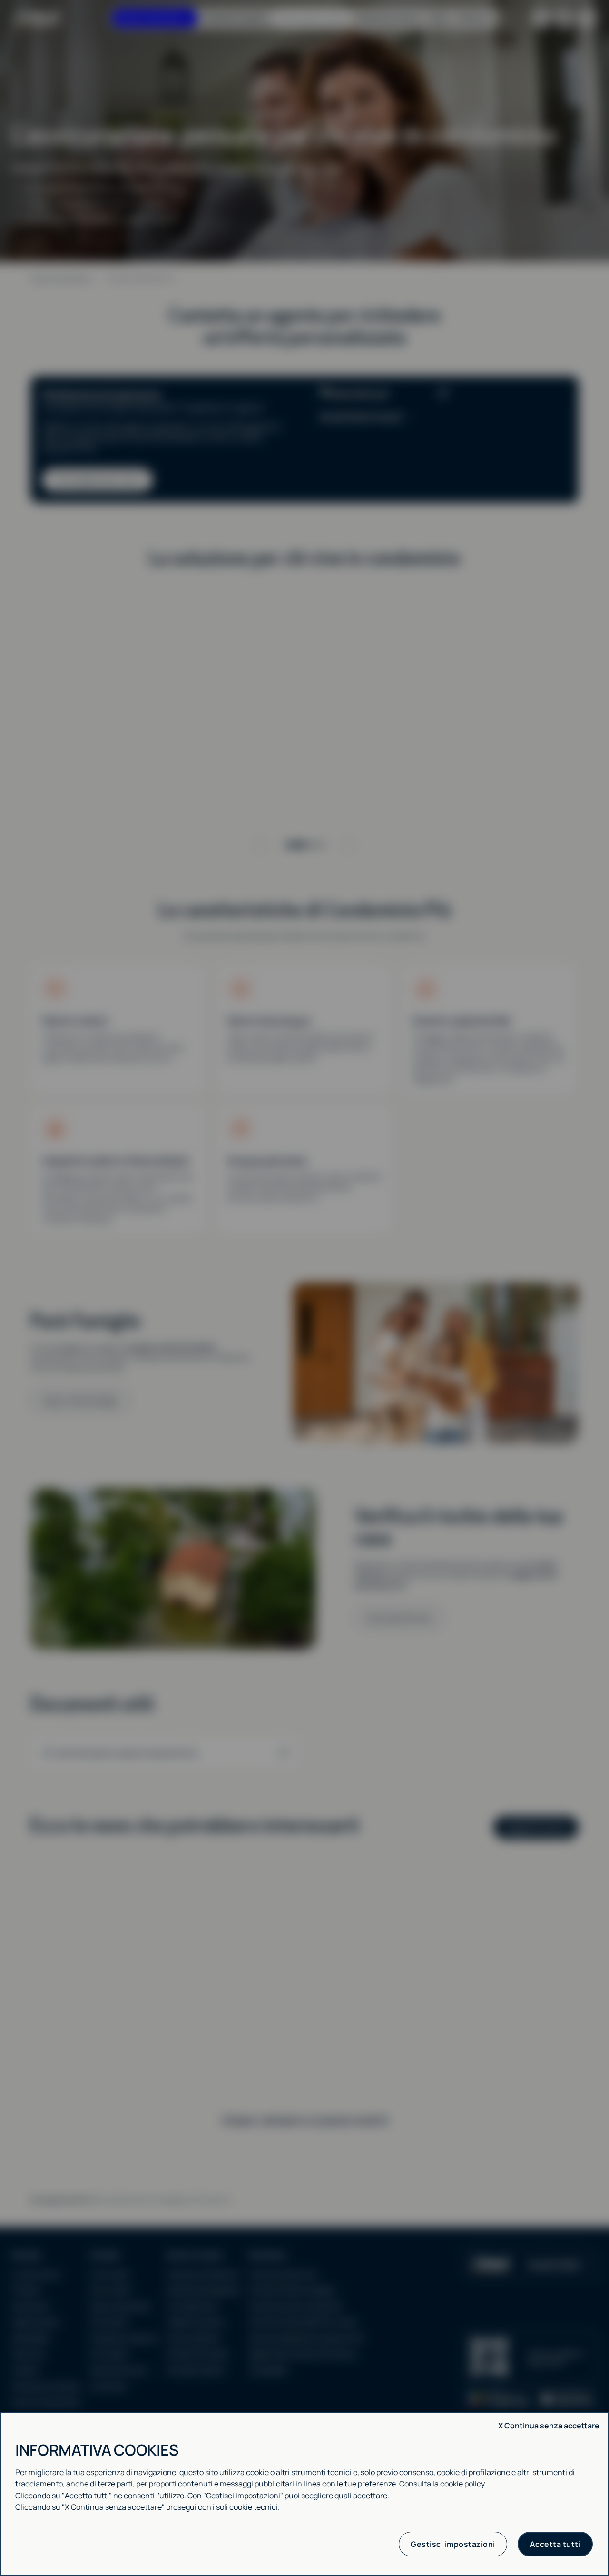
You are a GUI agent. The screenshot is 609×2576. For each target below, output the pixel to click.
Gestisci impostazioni (453, 2544)
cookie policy (462, 2484)
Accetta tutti (555, 2544)
